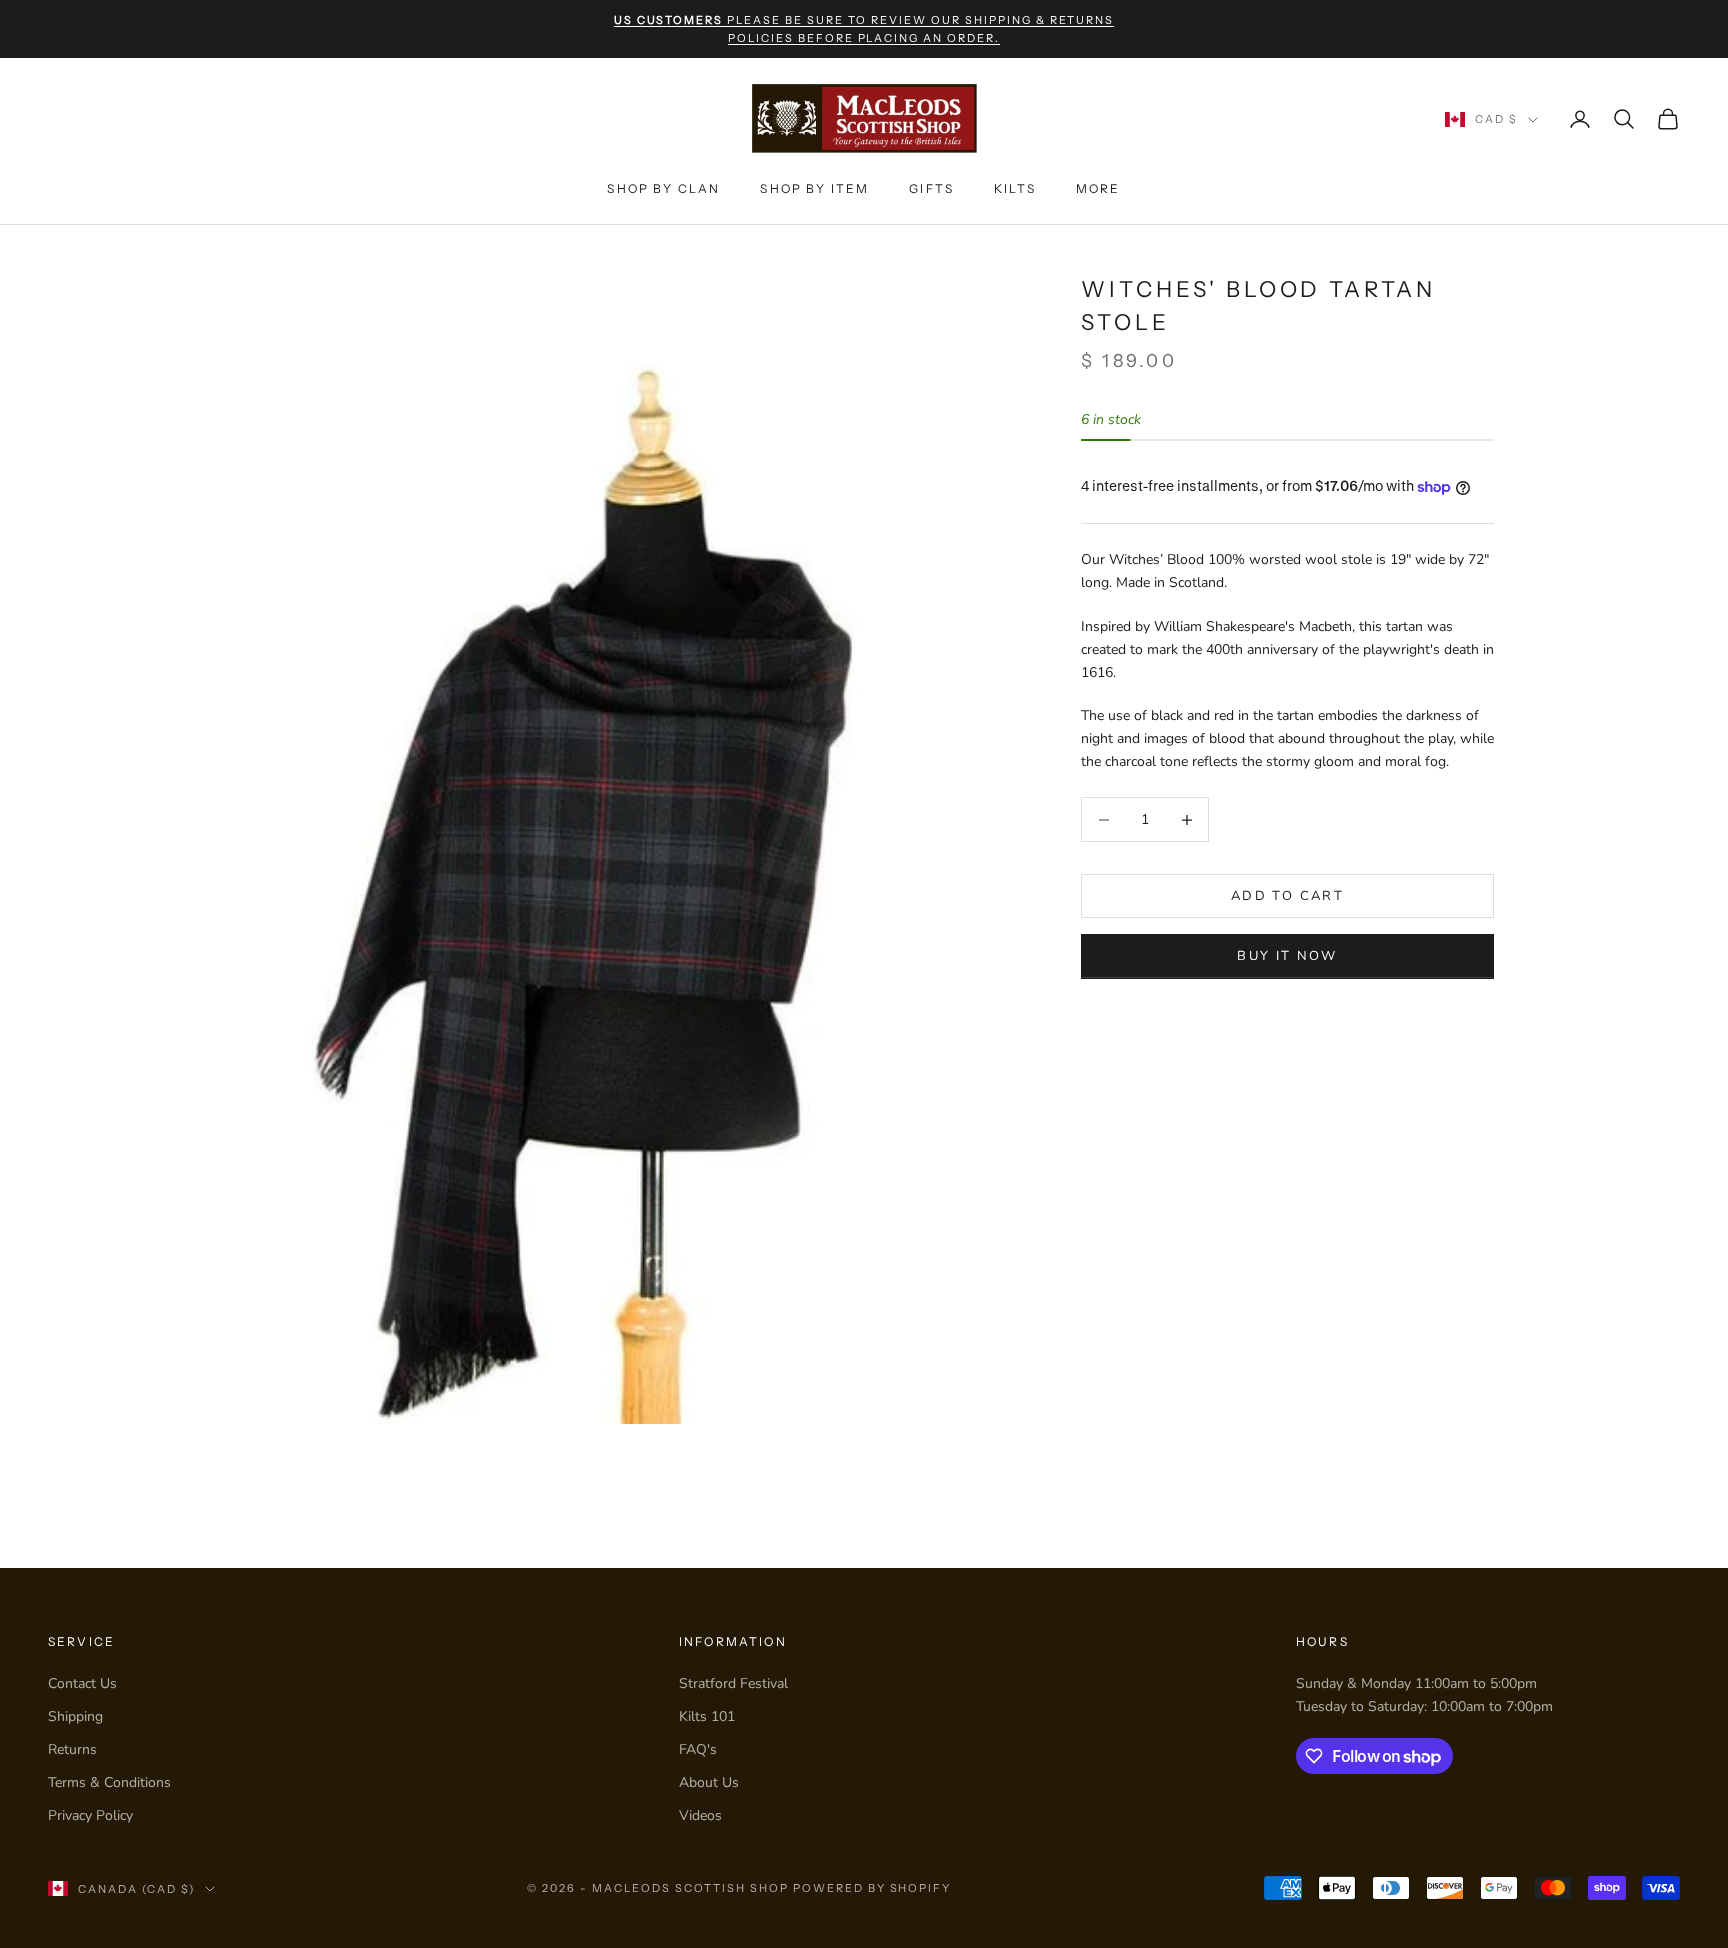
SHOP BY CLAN (663, 188)
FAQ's (698, 1749)
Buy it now (1287, 956)
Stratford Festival (733, 1683)
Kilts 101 (707, 1716)
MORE (1098, 188)
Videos (700, 1815)
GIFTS (931, 188)
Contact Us (82, 1683)
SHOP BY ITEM (814, 188)
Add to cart (1287, 896)
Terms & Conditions (109, 1782)
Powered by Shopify (872, 1888)
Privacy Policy (90, 1815)
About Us (709, 1782)
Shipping (75, 1716)
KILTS (1015, 188)
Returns (72, 1749)
